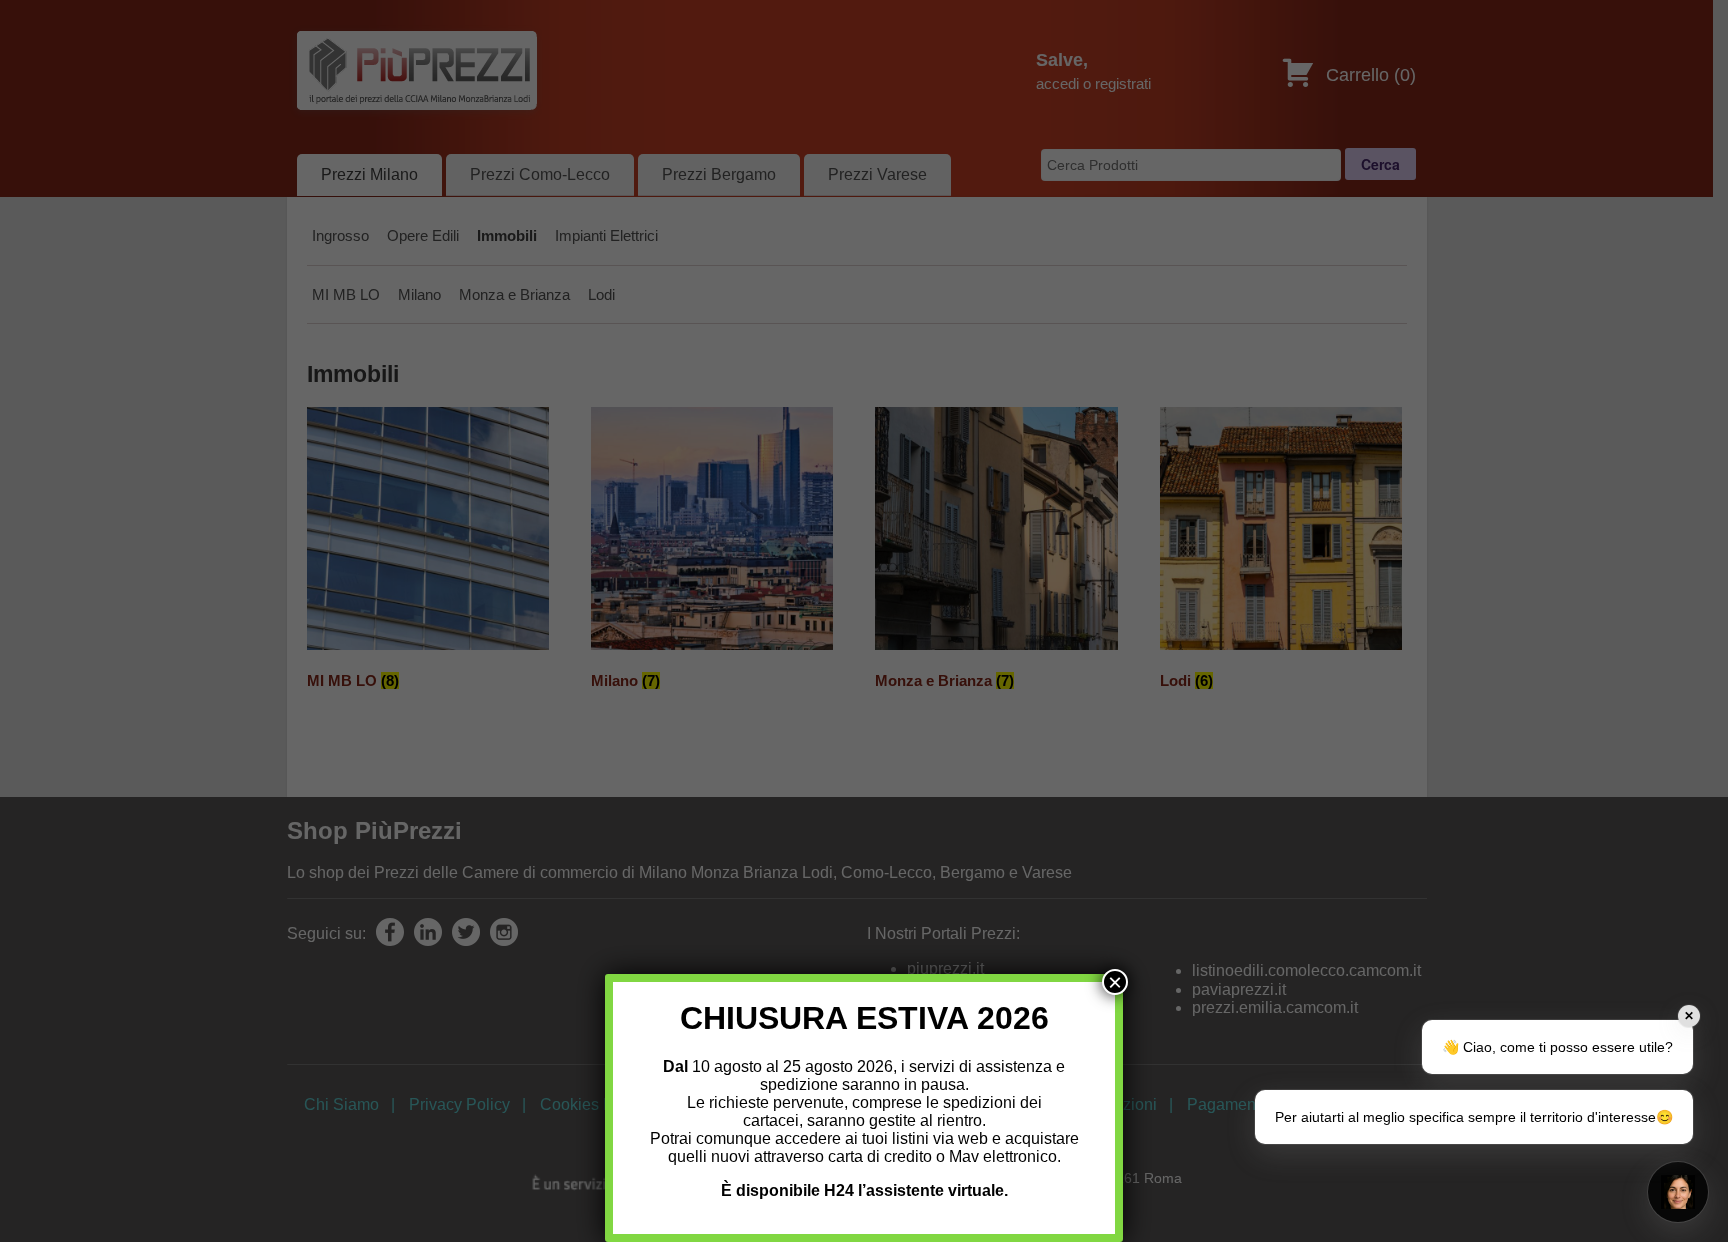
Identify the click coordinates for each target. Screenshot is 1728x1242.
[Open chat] (1678, 1192)
